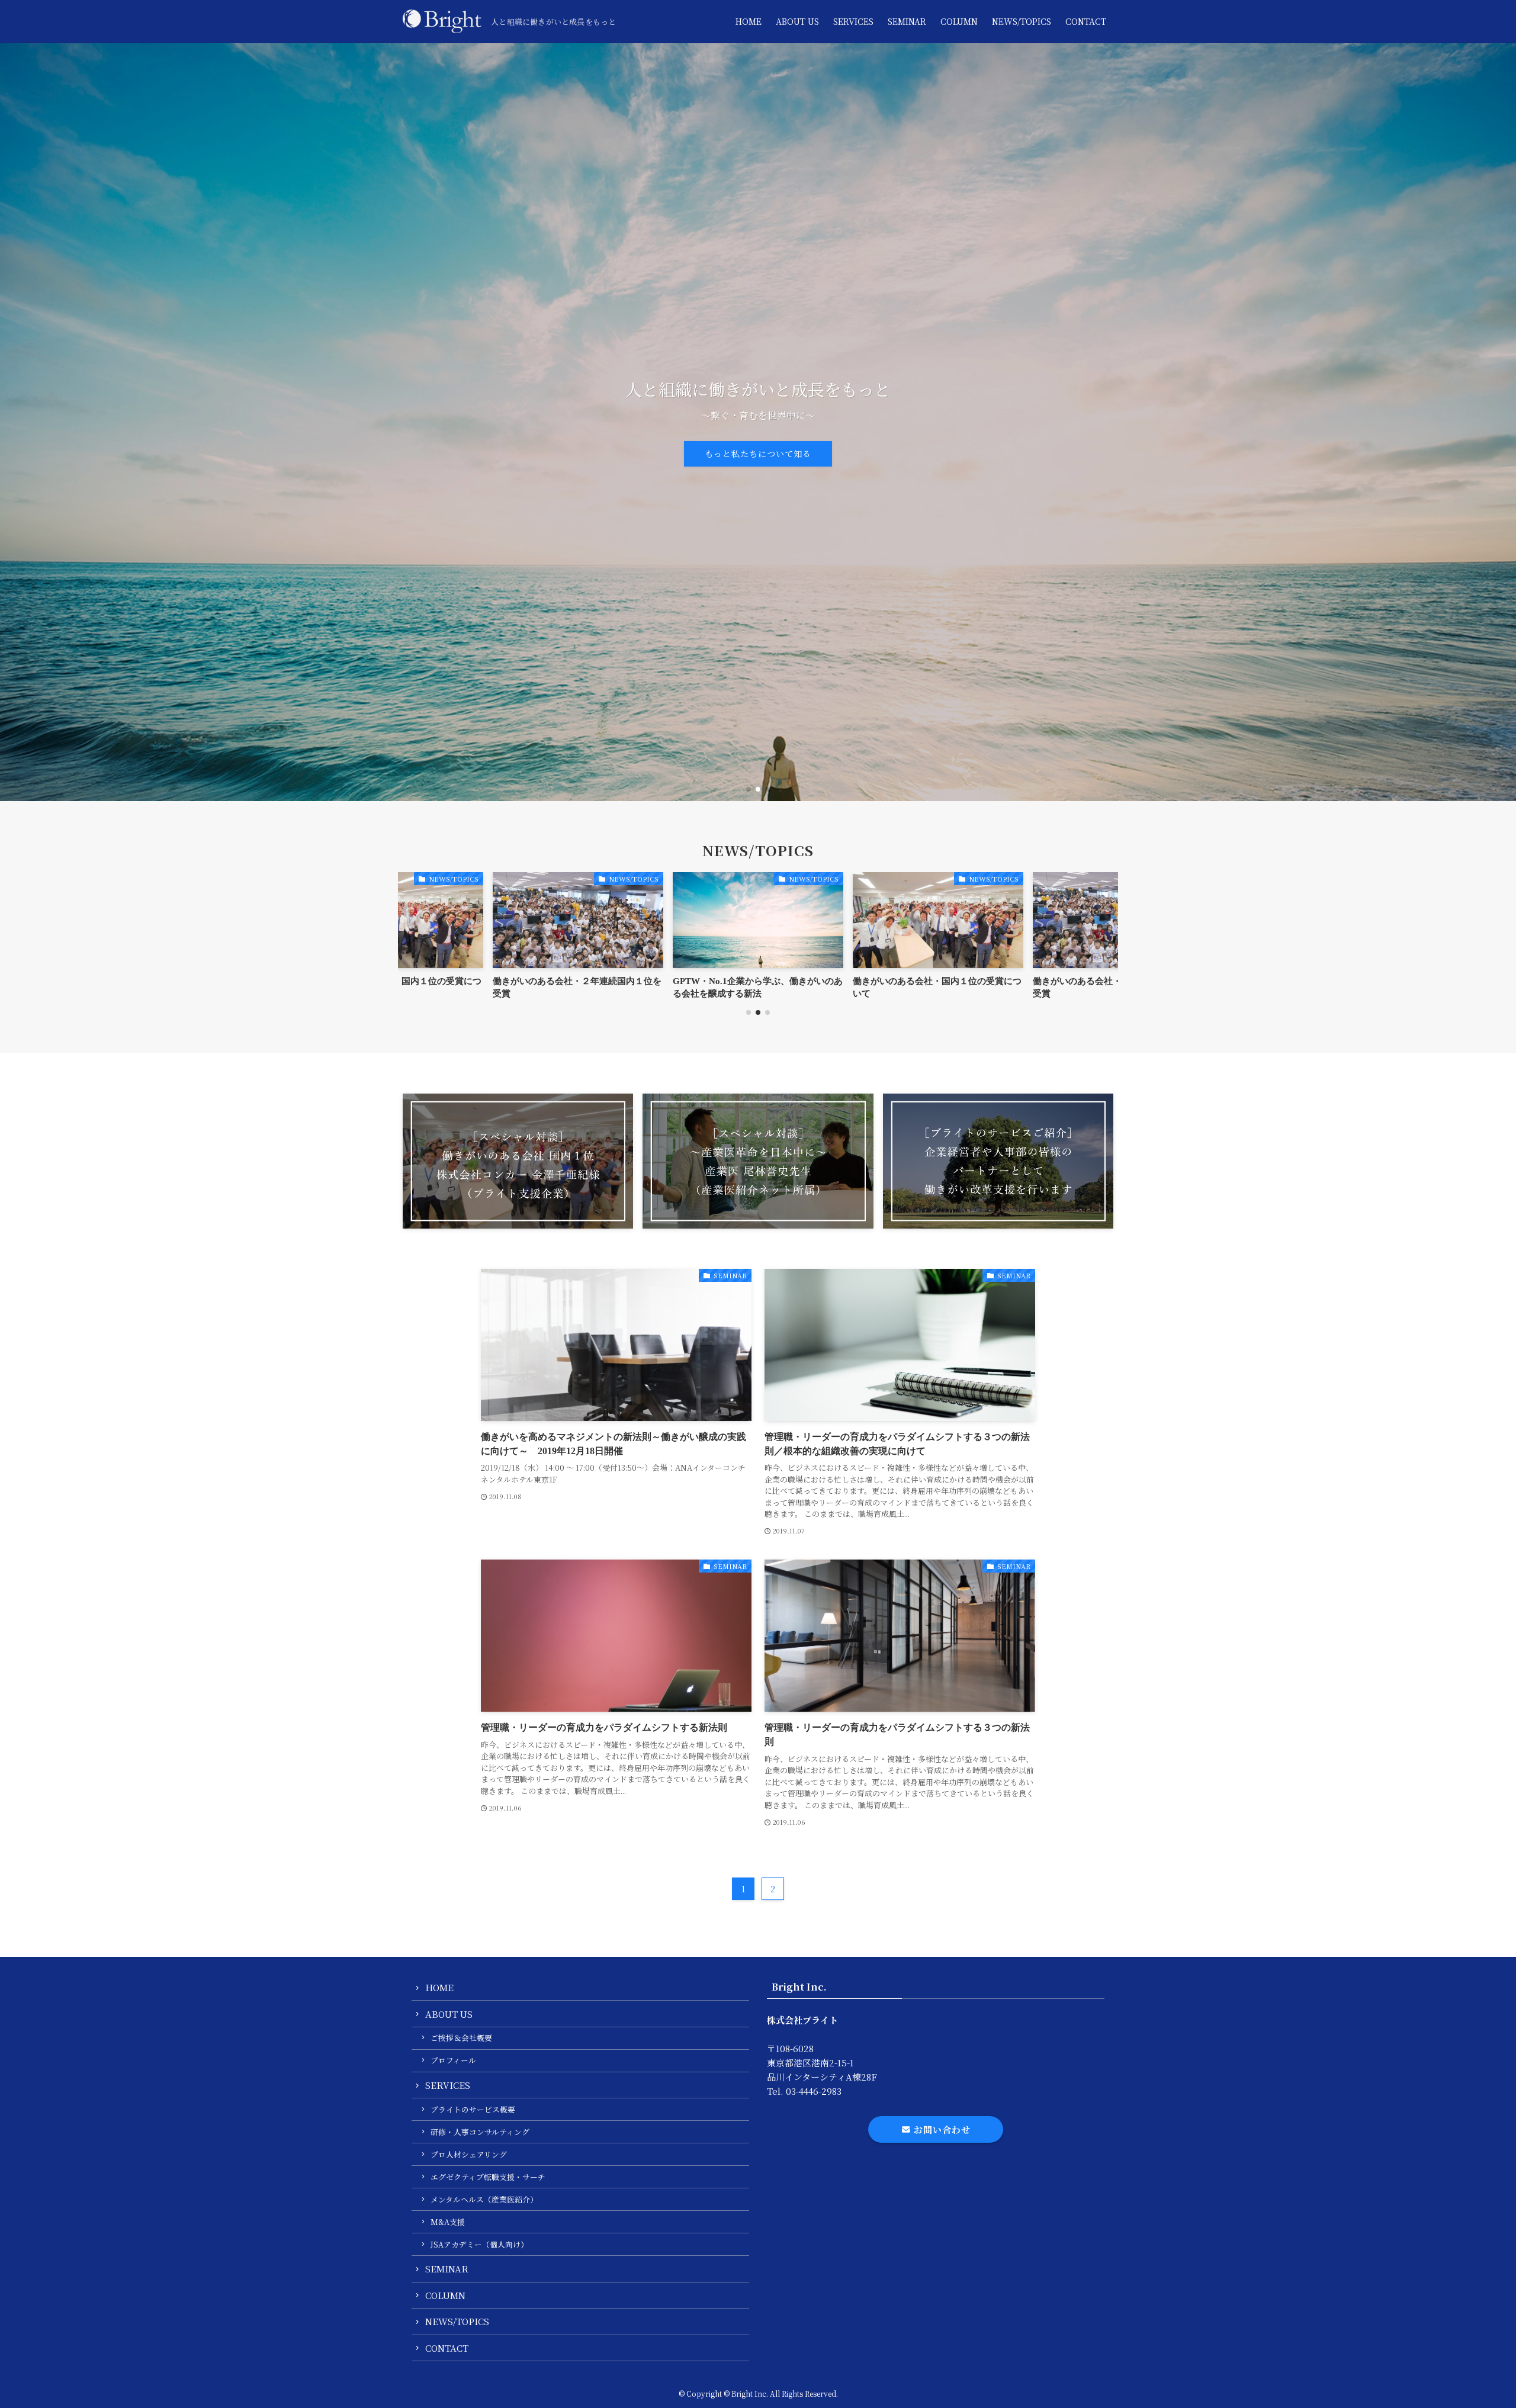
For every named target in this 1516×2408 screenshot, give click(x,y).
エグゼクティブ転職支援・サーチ (488, 2177)
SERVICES (448, 2085)
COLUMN (445, 2295)
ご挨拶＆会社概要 (461, 2038)
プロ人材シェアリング (469, 2154)
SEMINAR (447, 2269)
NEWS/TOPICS (457, 2321)
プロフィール (453, 2060)
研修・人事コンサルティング (480, 2132)
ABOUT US (449, 2014)
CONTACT (447, 2348)
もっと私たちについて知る (758, 454)
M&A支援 (448, 2222)
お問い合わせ (941, 2129)
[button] (749, 789)
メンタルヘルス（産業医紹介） (484, 2199)
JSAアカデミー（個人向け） (479, 2244)
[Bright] (442, 21)
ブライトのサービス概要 (473, 2109)
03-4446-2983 (814, 2091)
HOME (439, 1987)
